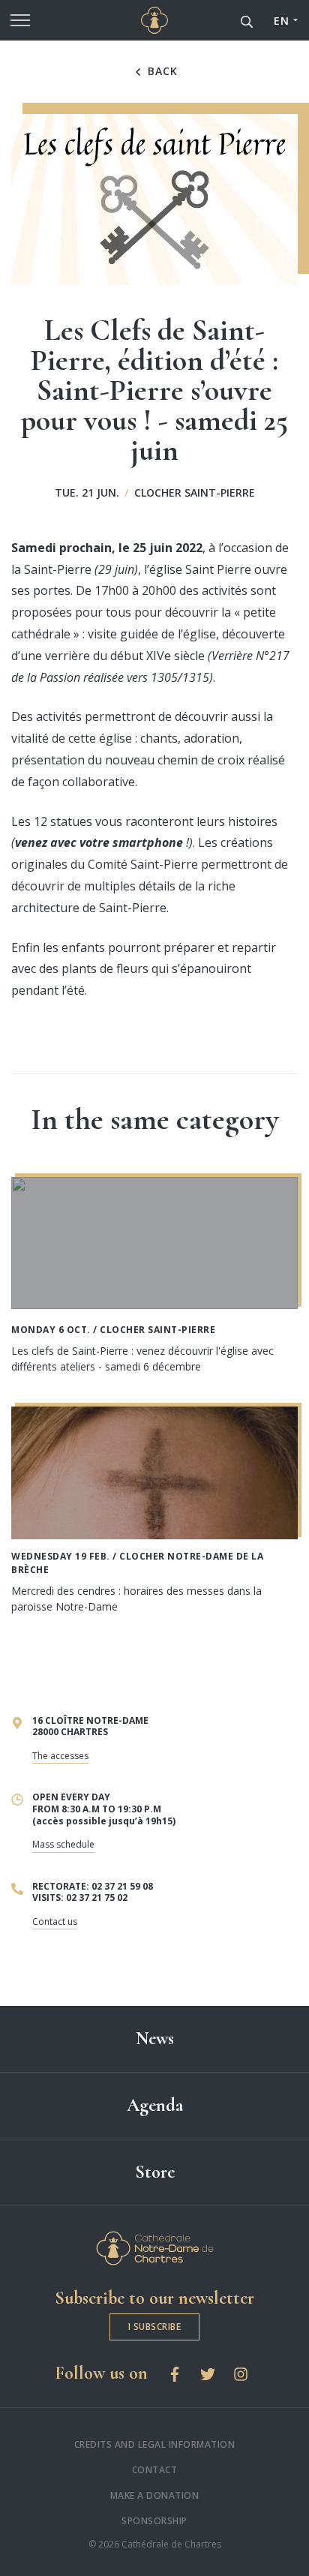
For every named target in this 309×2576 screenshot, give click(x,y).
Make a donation (155, 2495)
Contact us (55, 1921)
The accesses (60, 1756)
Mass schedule (63, 1844)
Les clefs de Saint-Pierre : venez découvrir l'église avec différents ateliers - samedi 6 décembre (142, 1359)
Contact (155, 2470)
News (155, 2039)
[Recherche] (247, 20)
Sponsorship (154, 2521)
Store (155, 2172)
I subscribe (155, 2327)
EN (281, 21)
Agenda (155, 2105)
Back (161, 71)
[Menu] (20, 20)
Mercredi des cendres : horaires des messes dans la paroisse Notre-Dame (136, 1599)
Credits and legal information (155, 2444)
